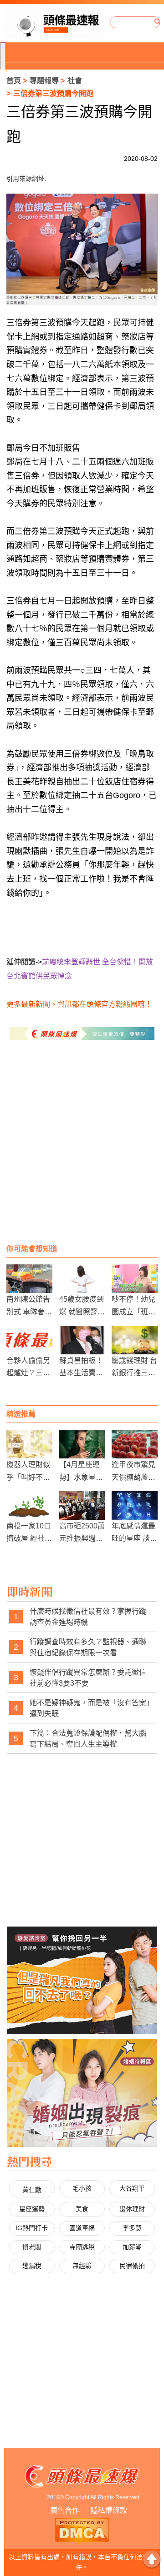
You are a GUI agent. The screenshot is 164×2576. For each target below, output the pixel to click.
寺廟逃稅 (82, 2247)
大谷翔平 (132, 2188)
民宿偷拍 (132, 2266)
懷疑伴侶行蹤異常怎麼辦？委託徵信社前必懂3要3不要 (88, 1678)
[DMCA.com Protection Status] (82, 2529)
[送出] (158, 22)
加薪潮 (132, 2247)
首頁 (14, 81)
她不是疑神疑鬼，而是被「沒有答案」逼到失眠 (90, 1708)
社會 (75, 81)
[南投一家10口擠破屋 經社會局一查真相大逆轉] (29, 1505)
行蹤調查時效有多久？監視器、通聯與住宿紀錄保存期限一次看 (88, 1647)
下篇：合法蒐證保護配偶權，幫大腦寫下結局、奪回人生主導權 (88, 1739)
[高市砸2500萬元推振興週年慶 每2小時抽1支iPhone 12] (82, 1505)
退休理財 (132, 2209)
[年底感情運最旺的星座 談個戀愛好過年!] (135, 1505)
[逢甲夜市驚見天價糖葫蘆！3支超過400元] (135, 1444)
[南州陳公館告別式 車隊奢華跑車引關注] (29, 1279)
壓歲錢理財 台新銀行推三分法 (134, 1373)
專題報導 (44, 81)
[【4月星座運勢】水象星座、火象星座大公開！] (82, 1444)
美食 (82, 2209)
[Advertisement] (82, 1149)
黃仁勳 (32, 2190)
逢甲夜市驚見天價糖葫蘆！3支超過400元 (134, 1477)
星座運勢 (32, 2209)
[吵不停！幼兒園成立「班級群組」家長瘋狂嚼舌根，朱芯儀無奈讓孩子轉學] (135, 1279)
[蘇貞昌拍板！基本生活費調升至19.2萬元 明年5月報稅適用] (82, 1340)
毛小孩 (82, 2188)
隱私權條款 (109, 2510)
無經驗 (82, 2266)
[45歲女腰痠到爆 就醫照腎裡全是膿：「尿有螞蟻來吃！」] (82, 1279)
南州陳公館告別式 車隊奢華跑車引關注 (29, 1311)
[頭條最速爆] (55, 22)
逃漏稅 (32, 2266)
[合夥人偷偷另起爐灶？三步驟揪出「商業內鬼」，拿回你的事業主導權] (29, 1340)
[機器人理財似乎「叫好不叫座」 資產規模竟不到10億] (29, 1444)
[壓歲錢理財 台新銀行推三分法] (135, 1340)
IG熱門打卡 (32, 2228)
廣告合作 (65, 2510)
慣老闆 (32, 2247)
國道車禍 (82, 2228)
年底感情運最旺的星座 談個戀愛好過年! (134, 1538)
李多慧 (132, 2228)
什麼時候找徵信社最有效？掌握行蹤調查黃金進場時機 (88, 1617)
